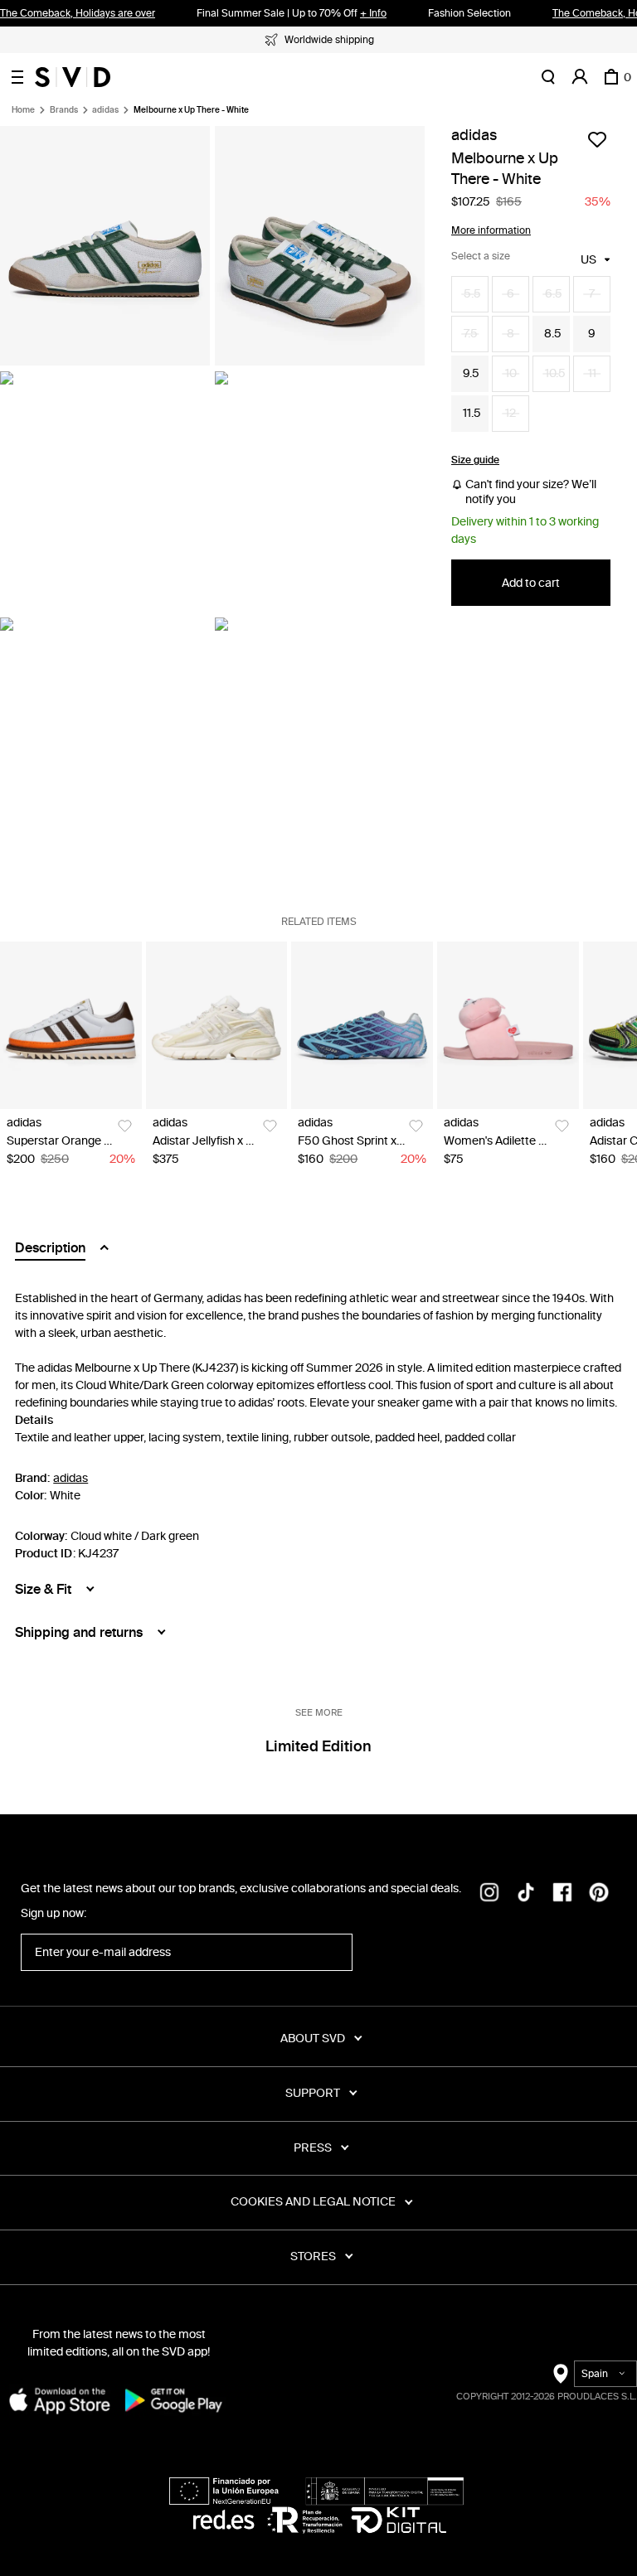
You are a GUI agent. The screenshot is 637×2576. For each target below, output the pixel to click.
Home (23, 110)
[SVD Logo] (73, 77)
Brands (64, 110)
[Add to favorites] (597, 139)
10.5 (555, 373)
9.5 (471, 373)
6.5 (554, 294)
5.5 (472, 294)
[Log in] (580, 77)
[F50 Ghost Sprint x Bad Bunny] (362, 1026)
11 (592, 373)
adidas (105, 110)
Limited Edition (318, 1746)
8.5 (553, 334)
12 (511, 413)
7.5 (471, 334)
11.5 (472, 413)
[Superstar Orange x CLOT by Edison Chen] (71, 1026)
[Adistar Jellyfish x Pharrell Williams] (217, 1026)
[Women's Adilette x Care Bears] (508, 1026)
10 (511, 373)
